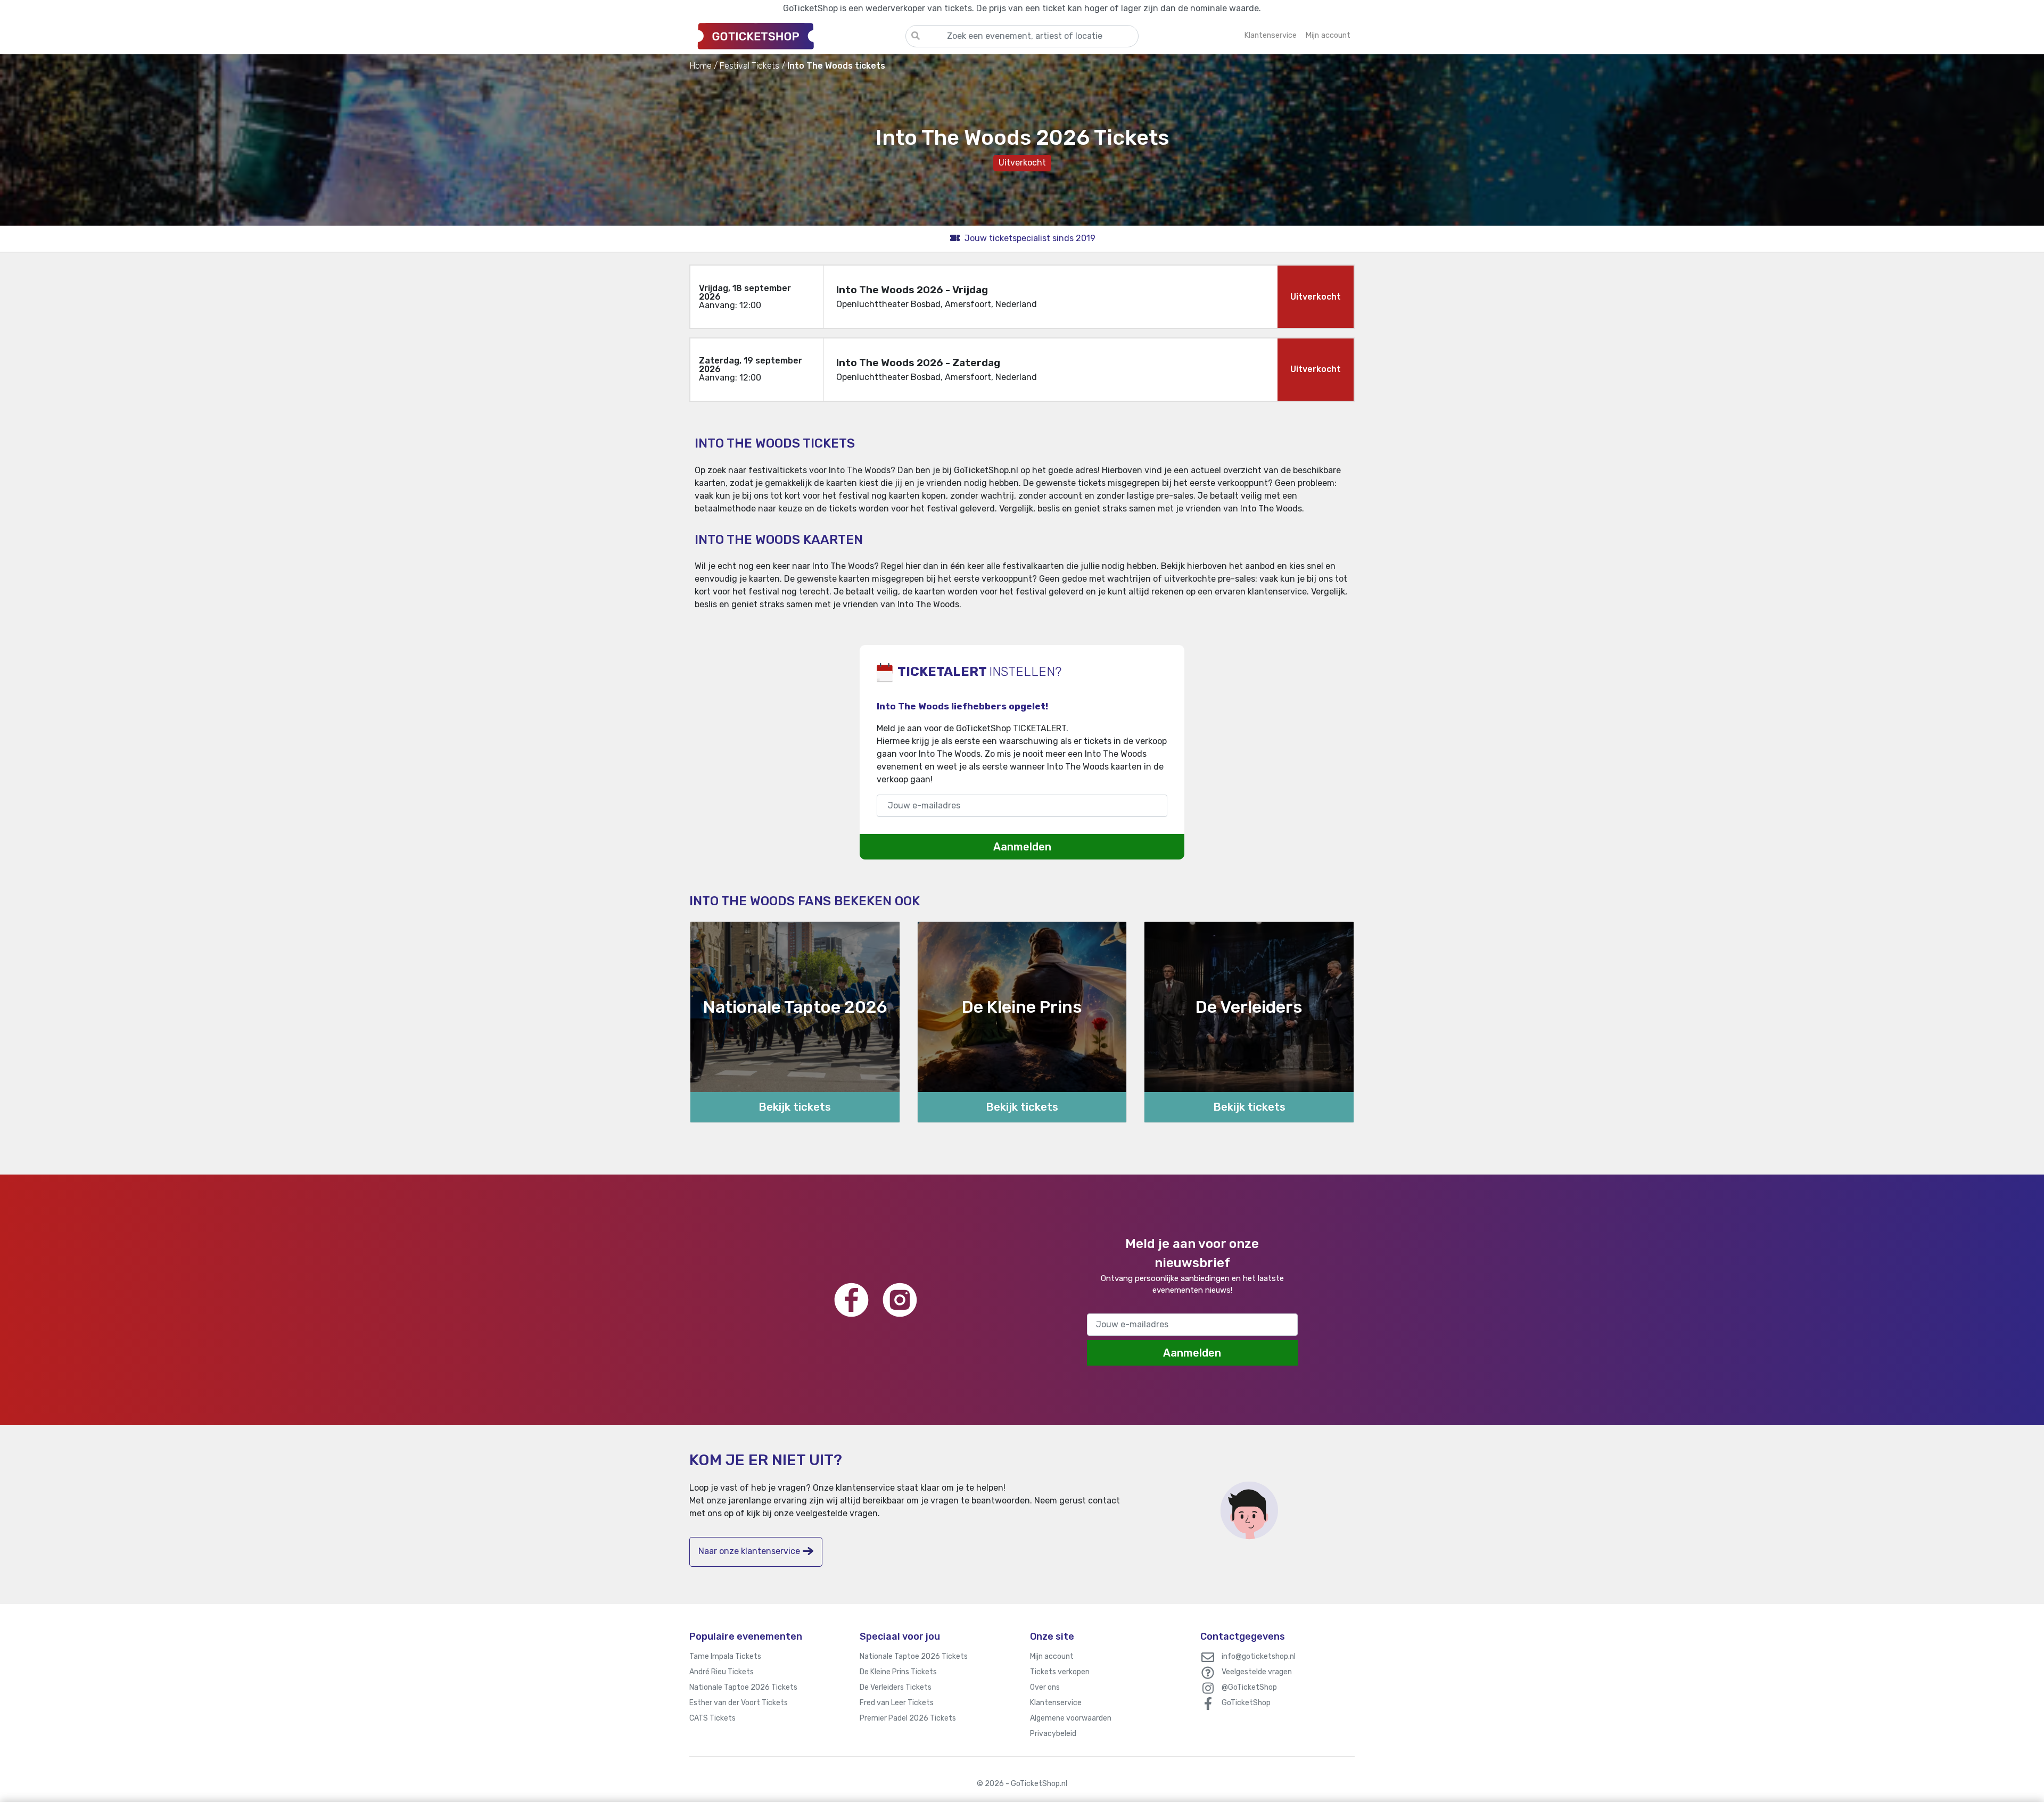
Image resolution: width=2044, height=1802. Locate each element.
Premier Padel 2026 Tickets (908, 1718)
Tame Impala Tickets (725, 1656)
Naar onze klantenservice (749, 1551)
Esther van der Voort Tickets (739, 1703)
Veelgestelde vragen (1257, 1672)
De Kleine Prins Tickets (898, 1672)
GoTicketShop (1246, 1703)
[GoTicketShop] (797, 36)
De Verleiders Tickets (896, 1687)
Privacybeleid (1053, 1734)
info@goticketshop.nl (1259, 1656)
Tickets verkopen (1060, 1672)
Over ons (1045, 1687)
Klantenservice (1056, 1703)
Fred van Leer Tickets (897, 1703)
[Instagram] (900, 1300)
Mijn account (1052, 1656)
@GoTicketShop (1249, 1687)
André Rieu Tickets (722, 1672)
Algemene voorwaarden (1071, 1718)
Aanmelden (1022, 847)
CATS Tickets (712, 1718)
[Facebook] (851, 1300)
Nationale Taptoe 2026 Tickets (743, 1687)
